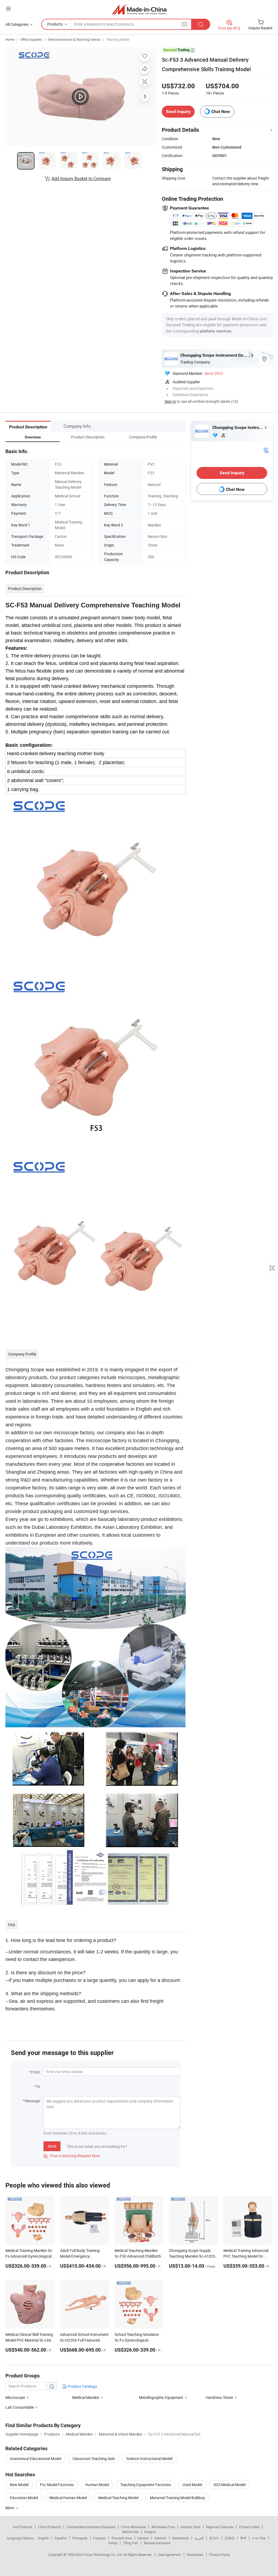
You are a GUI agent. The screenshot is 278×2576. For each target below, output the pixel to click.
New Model (19, 2485)
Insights (150, 2532)
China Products (49, 2527)
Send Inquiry (178, 112)
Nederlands (181, 2538)
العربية (199, 2538)
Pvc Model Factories (57, 2485)
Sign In (170, 401)
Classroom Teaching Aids (94, 2459)
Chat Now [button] (221, 112)
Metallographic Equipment (161, 2397)
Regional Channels (220, 2527)
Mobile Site (130, 2532)
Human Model (97, 2485)
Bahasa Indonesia (157, 2543)
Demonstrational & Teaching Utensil (74, 39)
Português (80, 2538)
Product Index (249, 2527)
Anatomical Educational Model (35, 2459)
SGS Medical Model (229, 2485)
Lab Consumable (20, 2407)
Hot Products (23, 2527)
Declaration (195, 2555)
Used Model (192, 2485)
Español (61, 2538)
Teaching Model (118, 39)
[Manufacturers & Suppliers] (139, 9)
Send (52, 2146)
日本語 (230, 2538)
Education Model (24, 2498)
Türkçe (113, 2543)
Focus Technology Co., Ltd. (104, 2555)
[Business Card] (266, 450)
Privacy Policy (220, 2555)
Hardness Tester (219, 2397)
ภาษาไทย (259, 2538)
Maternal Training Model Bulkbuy (177, 2498)
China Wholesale (133, 2527)
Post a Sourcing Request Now (72, 2156)
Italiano (143, 2538)
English (43, 2538)
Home (10, 39)
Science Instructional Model (149, 2459)
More (10, 2508)
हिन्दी (243, 2538)
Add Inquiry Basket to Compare (81, 178)
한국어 (214, 2538)
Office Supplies (31, 39)
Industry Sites (190, 2527)
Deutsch (160, 2538)
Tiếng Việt (131, 2543)
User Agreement (169, 2555)
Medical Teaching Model (118, 2498)
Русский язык (122, 2538)
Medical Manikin (86, 2397)
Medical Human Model (68, 2498)
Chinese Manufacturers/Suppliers (91, 2527)
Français (99, 2538)
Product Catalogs (82, 2386)
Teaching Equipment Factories (146, 2485)
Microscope (15, 2397)
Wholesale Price (163, 2527)
